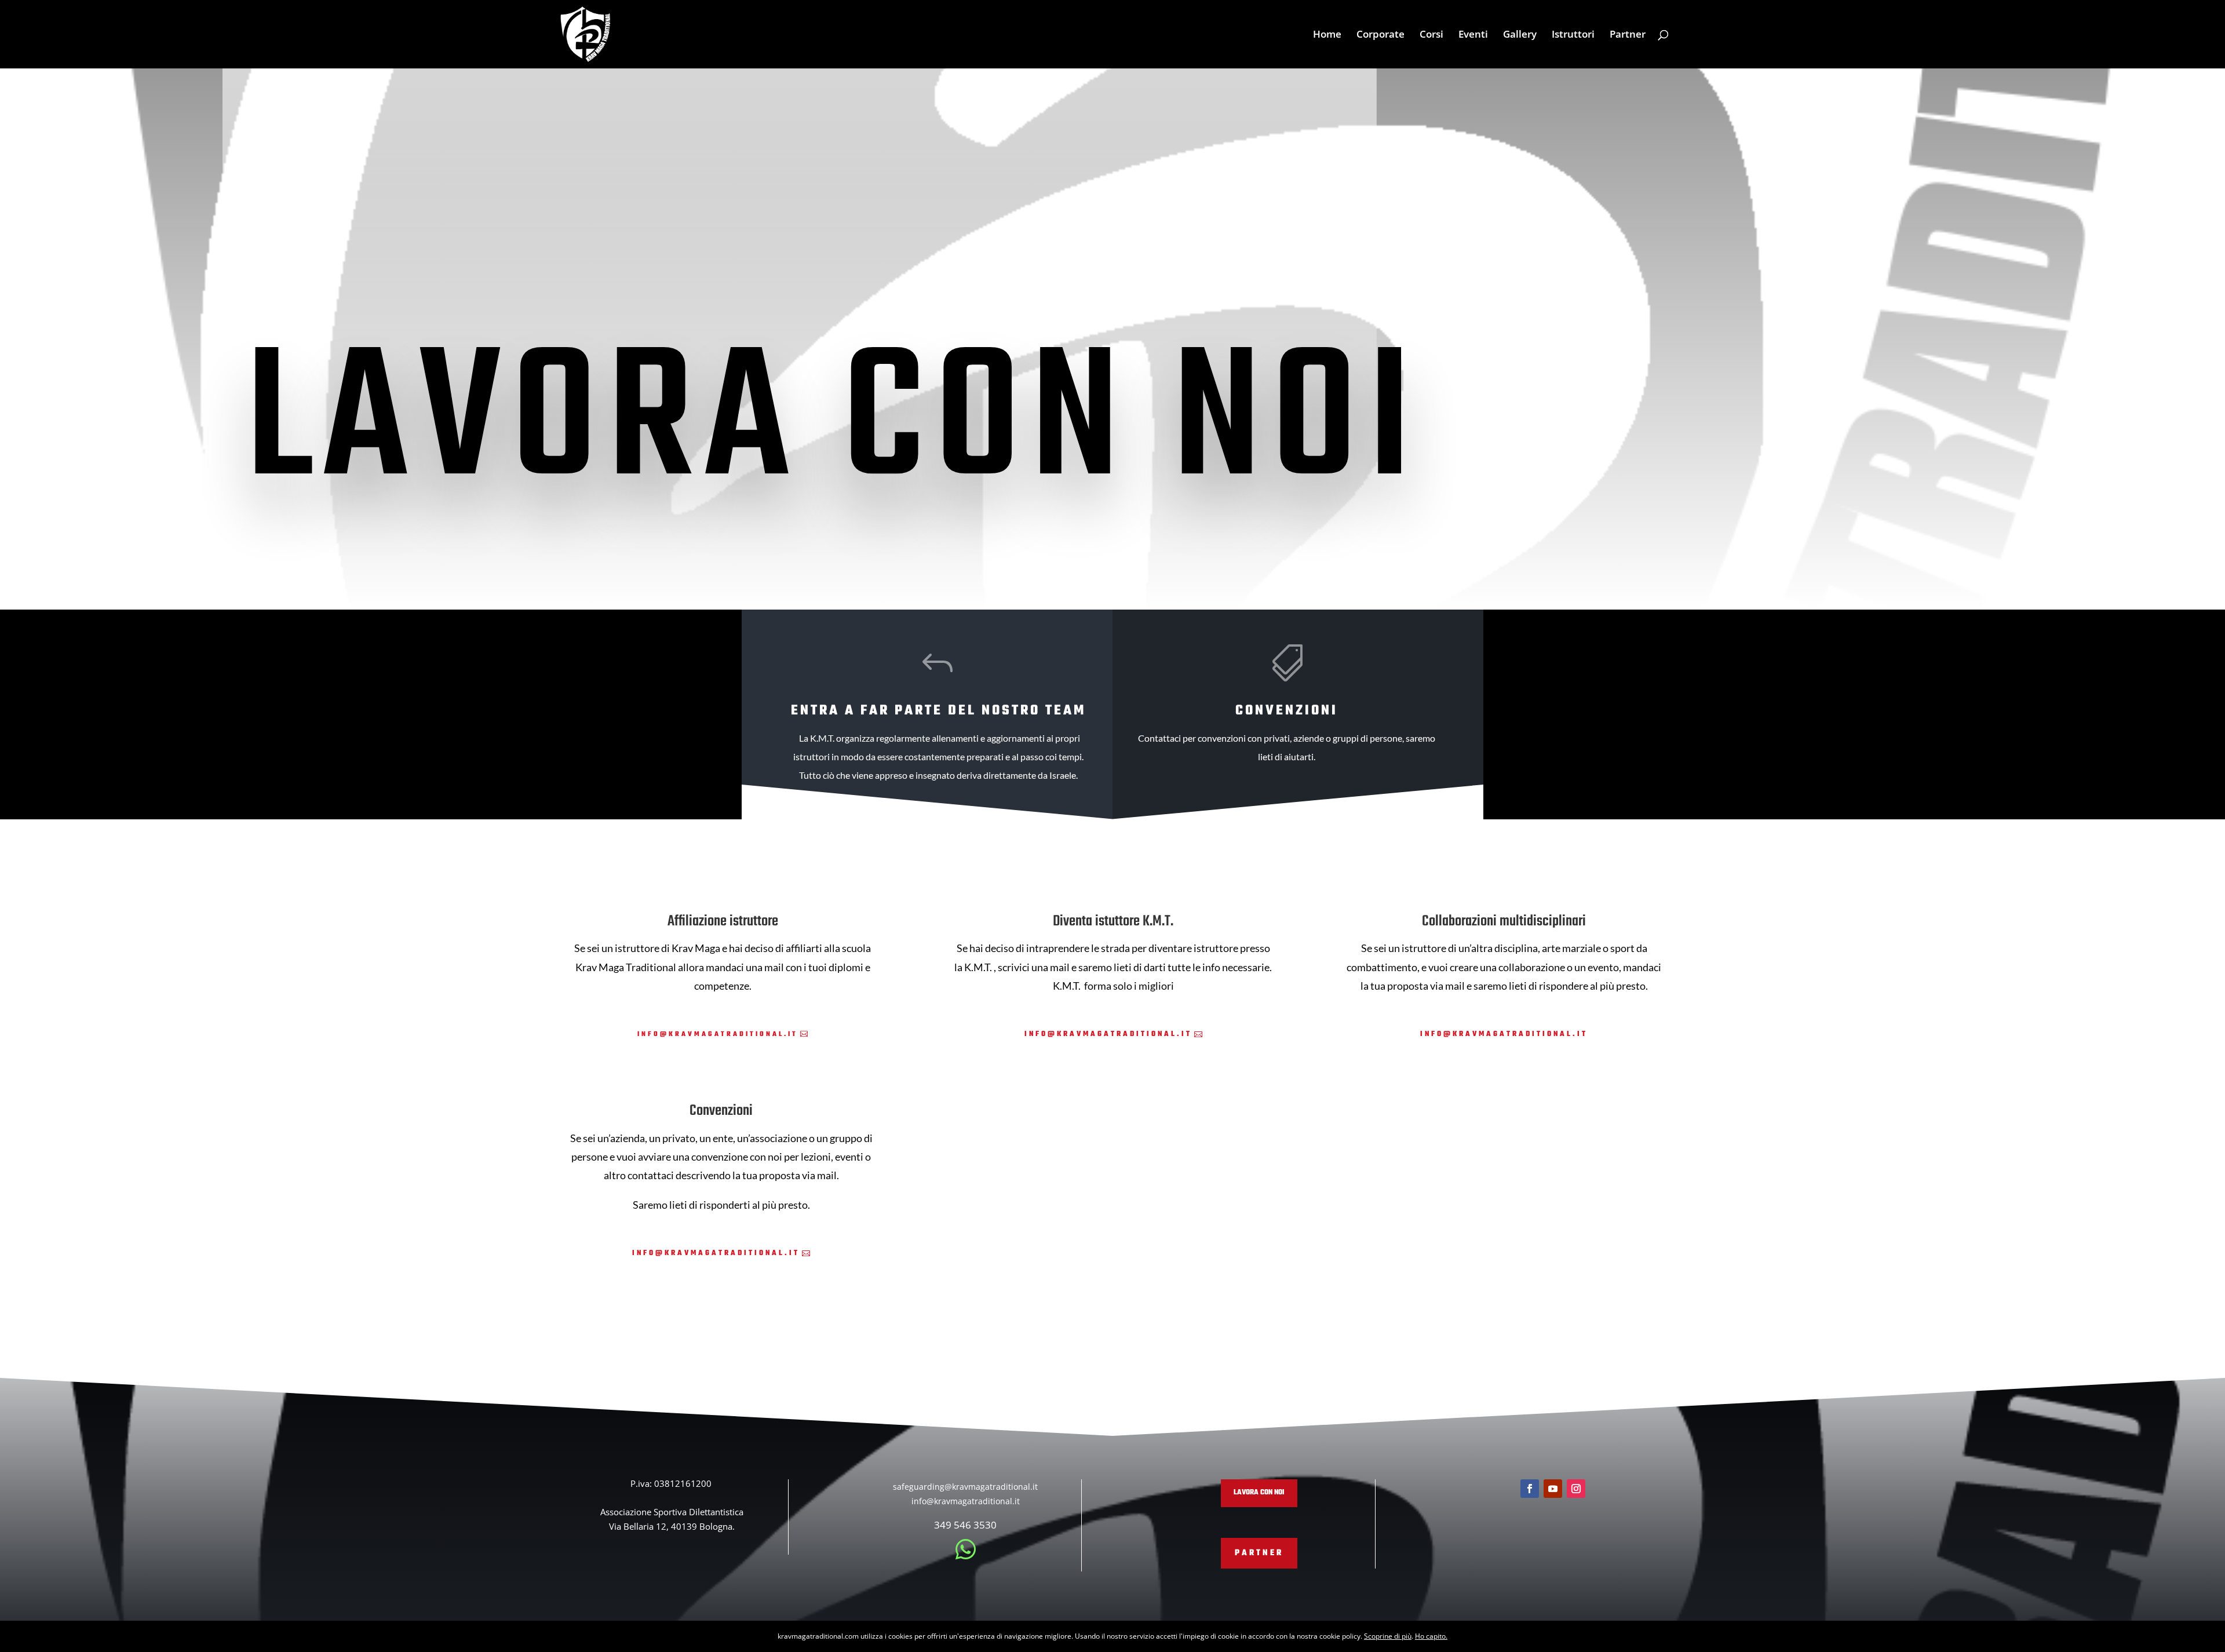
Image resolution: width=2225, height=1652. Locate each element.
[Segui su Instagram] (1576, 1489)
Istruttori (1573, 35)
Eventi (1473, 35)
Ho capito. (1431, 1636)
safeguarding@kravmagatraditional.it (965, 1487)
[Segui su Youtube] (1553, 1489)
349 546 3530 (965, 1525)
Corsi (1431, 35)
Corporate (1380, 35)
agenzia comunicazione (4, 1627)
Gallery (1520, 35)
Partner (1628, 35)
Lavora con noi (1259, 1493)
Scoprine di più (1388, 1636)
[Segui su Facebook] (1530, 1489)
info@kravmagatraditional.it (718, 1034)
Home (1327, 35)
